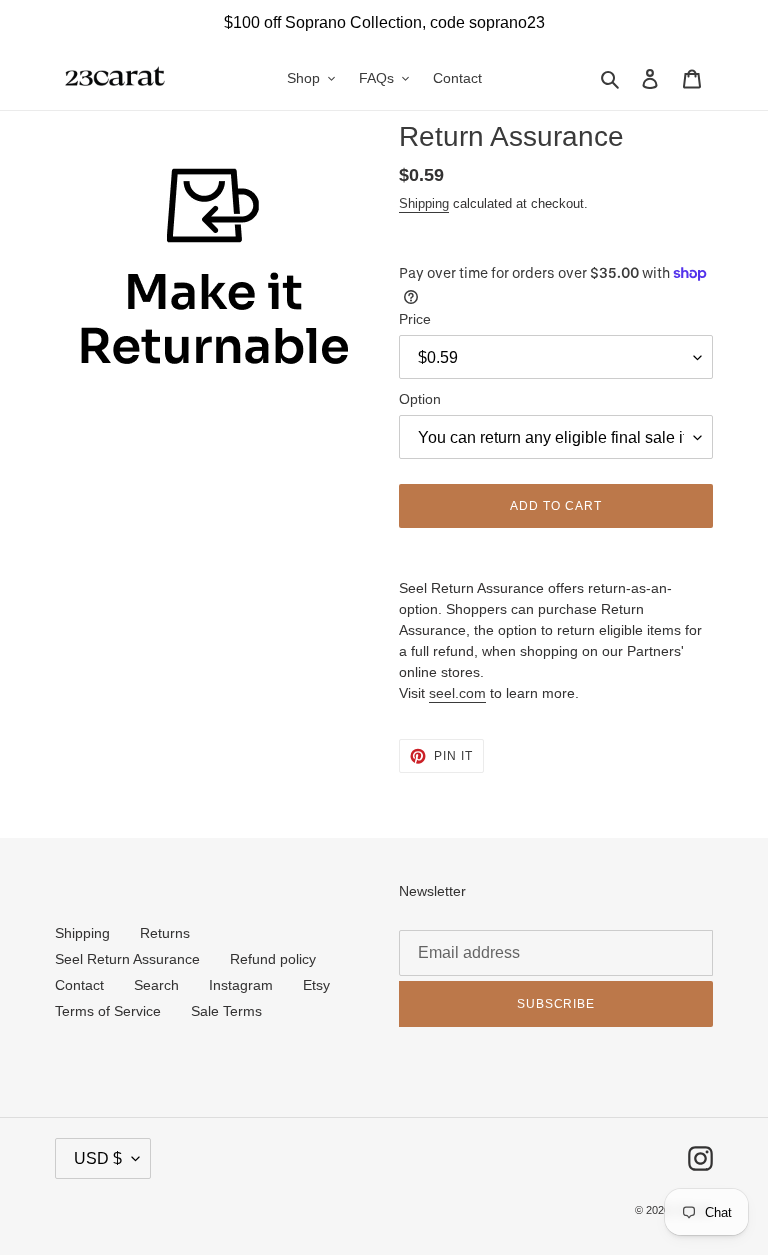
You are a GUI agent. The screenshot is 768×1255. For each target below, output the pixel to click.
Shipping (424, 203)
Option (420, 399)
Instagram (241, 985)
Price (415, 319)
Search (156, 985)
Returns (165, 933)
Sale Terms (226, 1011)
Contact (79, 985)
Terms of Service (108, 1011)
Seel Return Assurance (127, 959)
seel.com (457, 693)
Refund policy (273, 959)
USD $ (98, 1158)
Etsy (316, 985)
